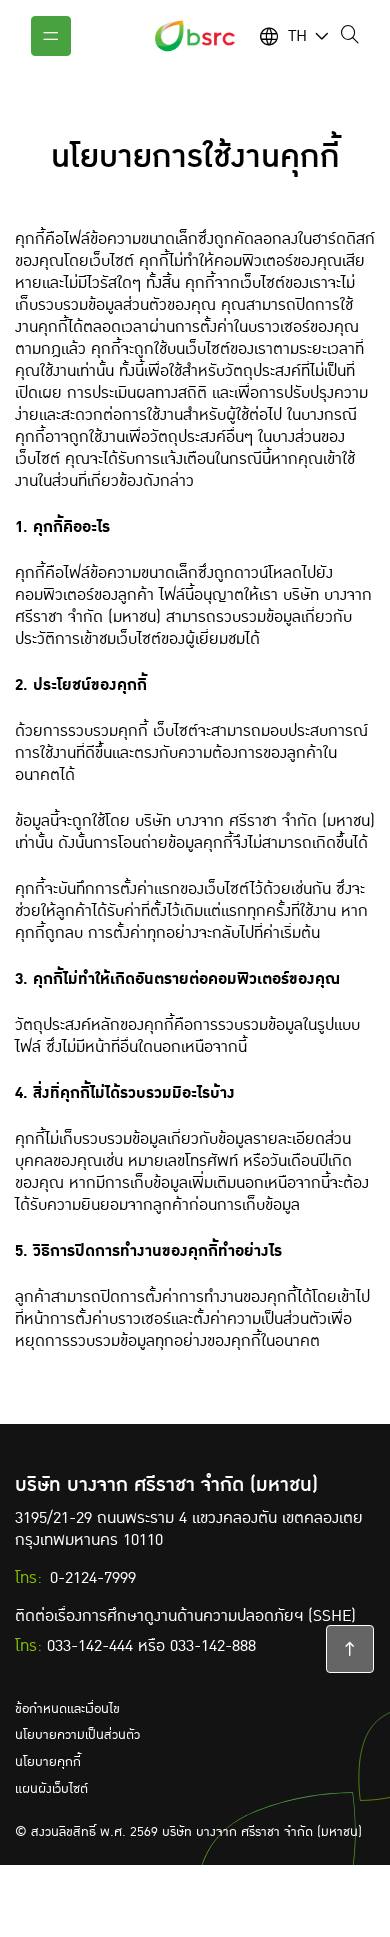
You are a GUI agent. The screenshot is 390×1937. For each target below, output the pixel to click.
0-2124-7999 (93, 1578)
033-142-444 (90, 1646)
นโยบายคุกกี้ (48, 1762)
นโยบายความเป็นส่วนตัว (77, 1735)
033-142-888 (213, 1646)
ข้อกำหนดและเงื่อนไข (67, 1709)
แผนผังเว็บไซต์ (51, 1789)
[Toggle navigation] (51, 36)
